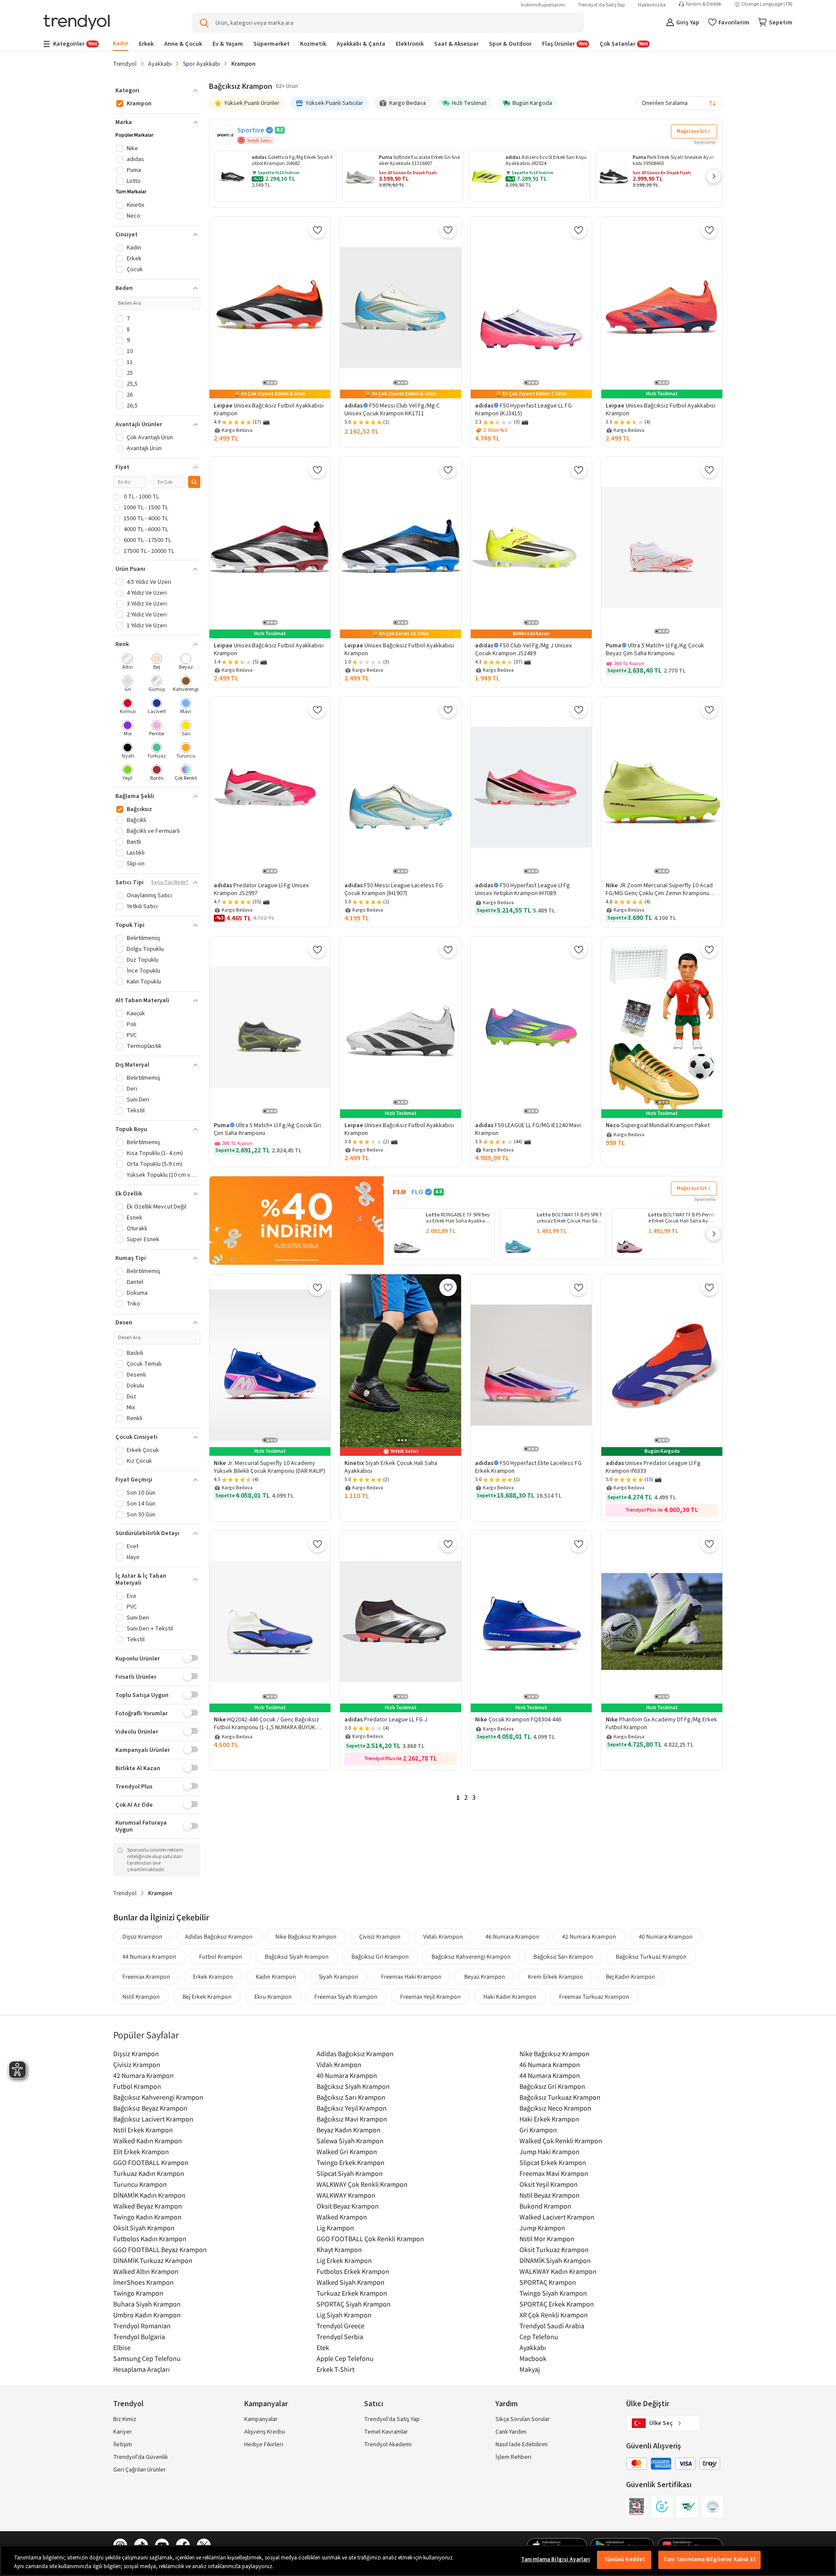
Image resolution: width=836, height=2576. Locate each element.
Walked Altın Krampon (146, 2271)
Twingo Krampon (138, 2293)
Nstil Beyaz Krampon (549, 2195)
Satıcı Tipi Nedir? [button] (170, 882)
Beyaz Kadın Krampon (349, 2130)
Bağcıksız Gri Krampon (380, 1956)
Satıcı (374, 2404)
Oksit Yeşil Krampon (549, 2184)
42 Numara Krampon (589, 1936)
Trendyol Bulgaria (139, 2337)
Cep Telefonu (539, 2337)
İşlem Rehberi (513, 2457)
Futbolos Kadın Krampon (150, 2239)
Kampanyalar (261, 2419)
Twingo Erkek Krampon (351, 2162)
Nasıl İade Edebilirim (522, 2445)
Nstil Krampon (141, 1997)
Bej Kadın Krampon (630, 1977)
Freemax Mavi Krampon (554, 2173)
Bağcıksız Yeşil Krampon (352, 2108)
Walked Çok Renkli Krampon (561, 2141)
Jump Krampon (542, 2228)
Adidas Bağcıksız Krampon (219, 1936)
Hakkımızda (652, 5)
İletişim (123, 2445)
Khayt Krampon (339, 2249)
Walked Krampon (342, 2217)
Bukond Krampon (545, 2206)
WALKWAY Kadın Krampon (558, 2271)
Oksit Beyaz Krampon (348, 2206)
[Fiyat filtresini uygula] (194, 482)
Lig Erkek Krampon (344, 2260)
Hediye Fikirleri (264, 2445)
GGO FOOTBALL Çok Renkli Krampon (370, 2239)
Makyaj (530, 2369)
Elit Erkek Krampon (141, 2152)
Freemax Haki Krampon (411, 1977)
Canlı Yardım (511, 2432)
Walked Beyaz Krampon (148, 2206)
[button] (714, 176)
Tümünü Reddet (625, 2559)
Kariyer (123, 2432)
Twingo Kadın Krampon (147, 2217)
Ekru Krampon (273, 1997)
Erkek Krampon (213, 1977)
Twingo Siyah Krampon (553, 2293)
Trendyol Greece (340, 2326)
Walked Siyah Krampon (351, 2282)
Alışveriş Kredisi (265, 2432)
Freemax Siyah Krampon (346, 1997)
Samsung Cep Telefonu (147, 2358)
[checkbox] (128, 662)
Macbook (533, 2358)
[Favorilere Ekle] (317, 230)
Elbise (122, 2347)
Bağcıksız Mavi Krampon (352, 2119)
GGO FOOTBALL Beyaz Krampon (160, 2249)
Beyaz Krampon (485, 1977)
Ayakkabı (160, 64)
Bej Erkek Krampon (207, 1997)
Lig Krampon (335, 2228)
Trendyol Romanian (142, 2326)
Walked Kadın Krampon (148, 2141)
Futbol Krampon (221, 1956)
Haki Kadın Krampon (510, 1997)
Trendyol (125, 64)
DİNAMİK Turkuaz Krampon (153, 2260)
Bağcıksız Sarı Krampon (563, 1956)
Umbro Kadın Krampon (147, 2315)
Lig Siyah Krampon (344, 2315)
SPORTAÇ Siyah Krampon (354, 2304)
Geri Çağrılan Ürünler (140, 2470)
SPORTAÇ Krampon (548, 2282)
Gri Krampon (538, 2130)
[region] (418, 2561)
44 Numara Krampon (149, 1956)
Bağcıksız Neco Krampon (555, 2108)
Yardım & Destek (704, 4)
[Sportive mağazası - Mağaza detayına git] (225, 135)
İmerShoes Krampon (143, 2282)
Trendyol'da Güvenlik (141, 2457)
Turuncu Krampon (140, 2184)
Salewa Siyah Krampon (350, 2141)
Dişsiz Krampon (142, 1936)
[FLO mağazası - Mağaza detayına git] (399, 1192)
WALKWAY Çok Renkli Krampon (362, 2184)
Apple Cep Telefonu (345, 2358)
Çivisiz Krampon (380, 1936)
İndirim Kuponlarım (543, 5)
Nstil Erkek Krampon (143, 2130)
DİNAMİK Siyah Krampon (555, 2260)
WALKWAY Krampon (346, 2195)
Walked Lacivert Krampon (557, 2217)
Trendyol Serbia (340, 2337)
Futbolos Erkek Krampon (353, 2271)
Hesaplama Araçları (142, 2369)
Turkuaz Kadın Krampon (149, 2173)
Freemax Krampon (146, 1977)
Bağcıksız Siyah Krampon (297, 1956)
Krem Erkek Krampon (555, 1977)
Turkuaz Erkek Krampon (352, 2293)
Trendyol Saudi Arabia (552, 2326)
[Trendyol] (77, 23)
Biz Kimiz (125, 2419)
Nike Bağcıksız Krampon (306, 1936)
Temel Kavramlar (386, 2432)
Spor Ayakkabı (201, 64)
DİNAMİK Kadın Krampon (149, 2195)
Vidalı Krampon (443, 1936)
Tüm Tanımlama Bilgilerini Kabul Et (709, 2559)
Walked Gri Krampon (347, 2152)
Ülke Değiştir (648, 2404)
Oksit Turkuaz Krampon (554, 2249)
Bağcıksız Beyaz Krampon (150, 2108)
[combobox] (679, 103)
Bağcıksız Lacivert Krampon (153, 2119)
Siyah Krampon (339, 1977)
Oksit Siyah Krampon (144, 2228)
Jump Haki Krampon (549, 2152)
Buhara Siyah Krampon (147, 2304)
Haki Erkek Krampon (549, 2119)
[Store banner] (297, 1221)
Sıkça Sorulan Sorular (523, 2419)
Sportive (251, 130)
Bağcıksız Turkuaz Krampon (651, 1956)
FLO (417, 1192)
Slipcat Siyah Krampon (350, 2173)
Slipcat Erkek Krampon (553, 2162)
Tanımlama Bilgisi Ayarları (556, 2559)
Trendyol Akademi (388, 2445)
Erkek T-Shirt (335, 2369)
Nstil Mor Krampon (547, 2239)
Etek (323, 2347)
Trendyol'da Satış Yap (601, 5)
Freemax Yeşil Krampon (430, 1997)
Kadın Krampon (276, 1977)
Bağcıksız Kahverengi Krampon (471, 1956)
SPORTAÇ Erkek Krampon (557, 2304)
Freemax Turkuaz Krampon (594, 1997)
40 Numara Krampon (666, 1936)
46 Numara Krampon (512, 1936)
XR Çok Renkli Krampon (554, 2315)
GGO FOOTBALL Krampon (151, 2162)
